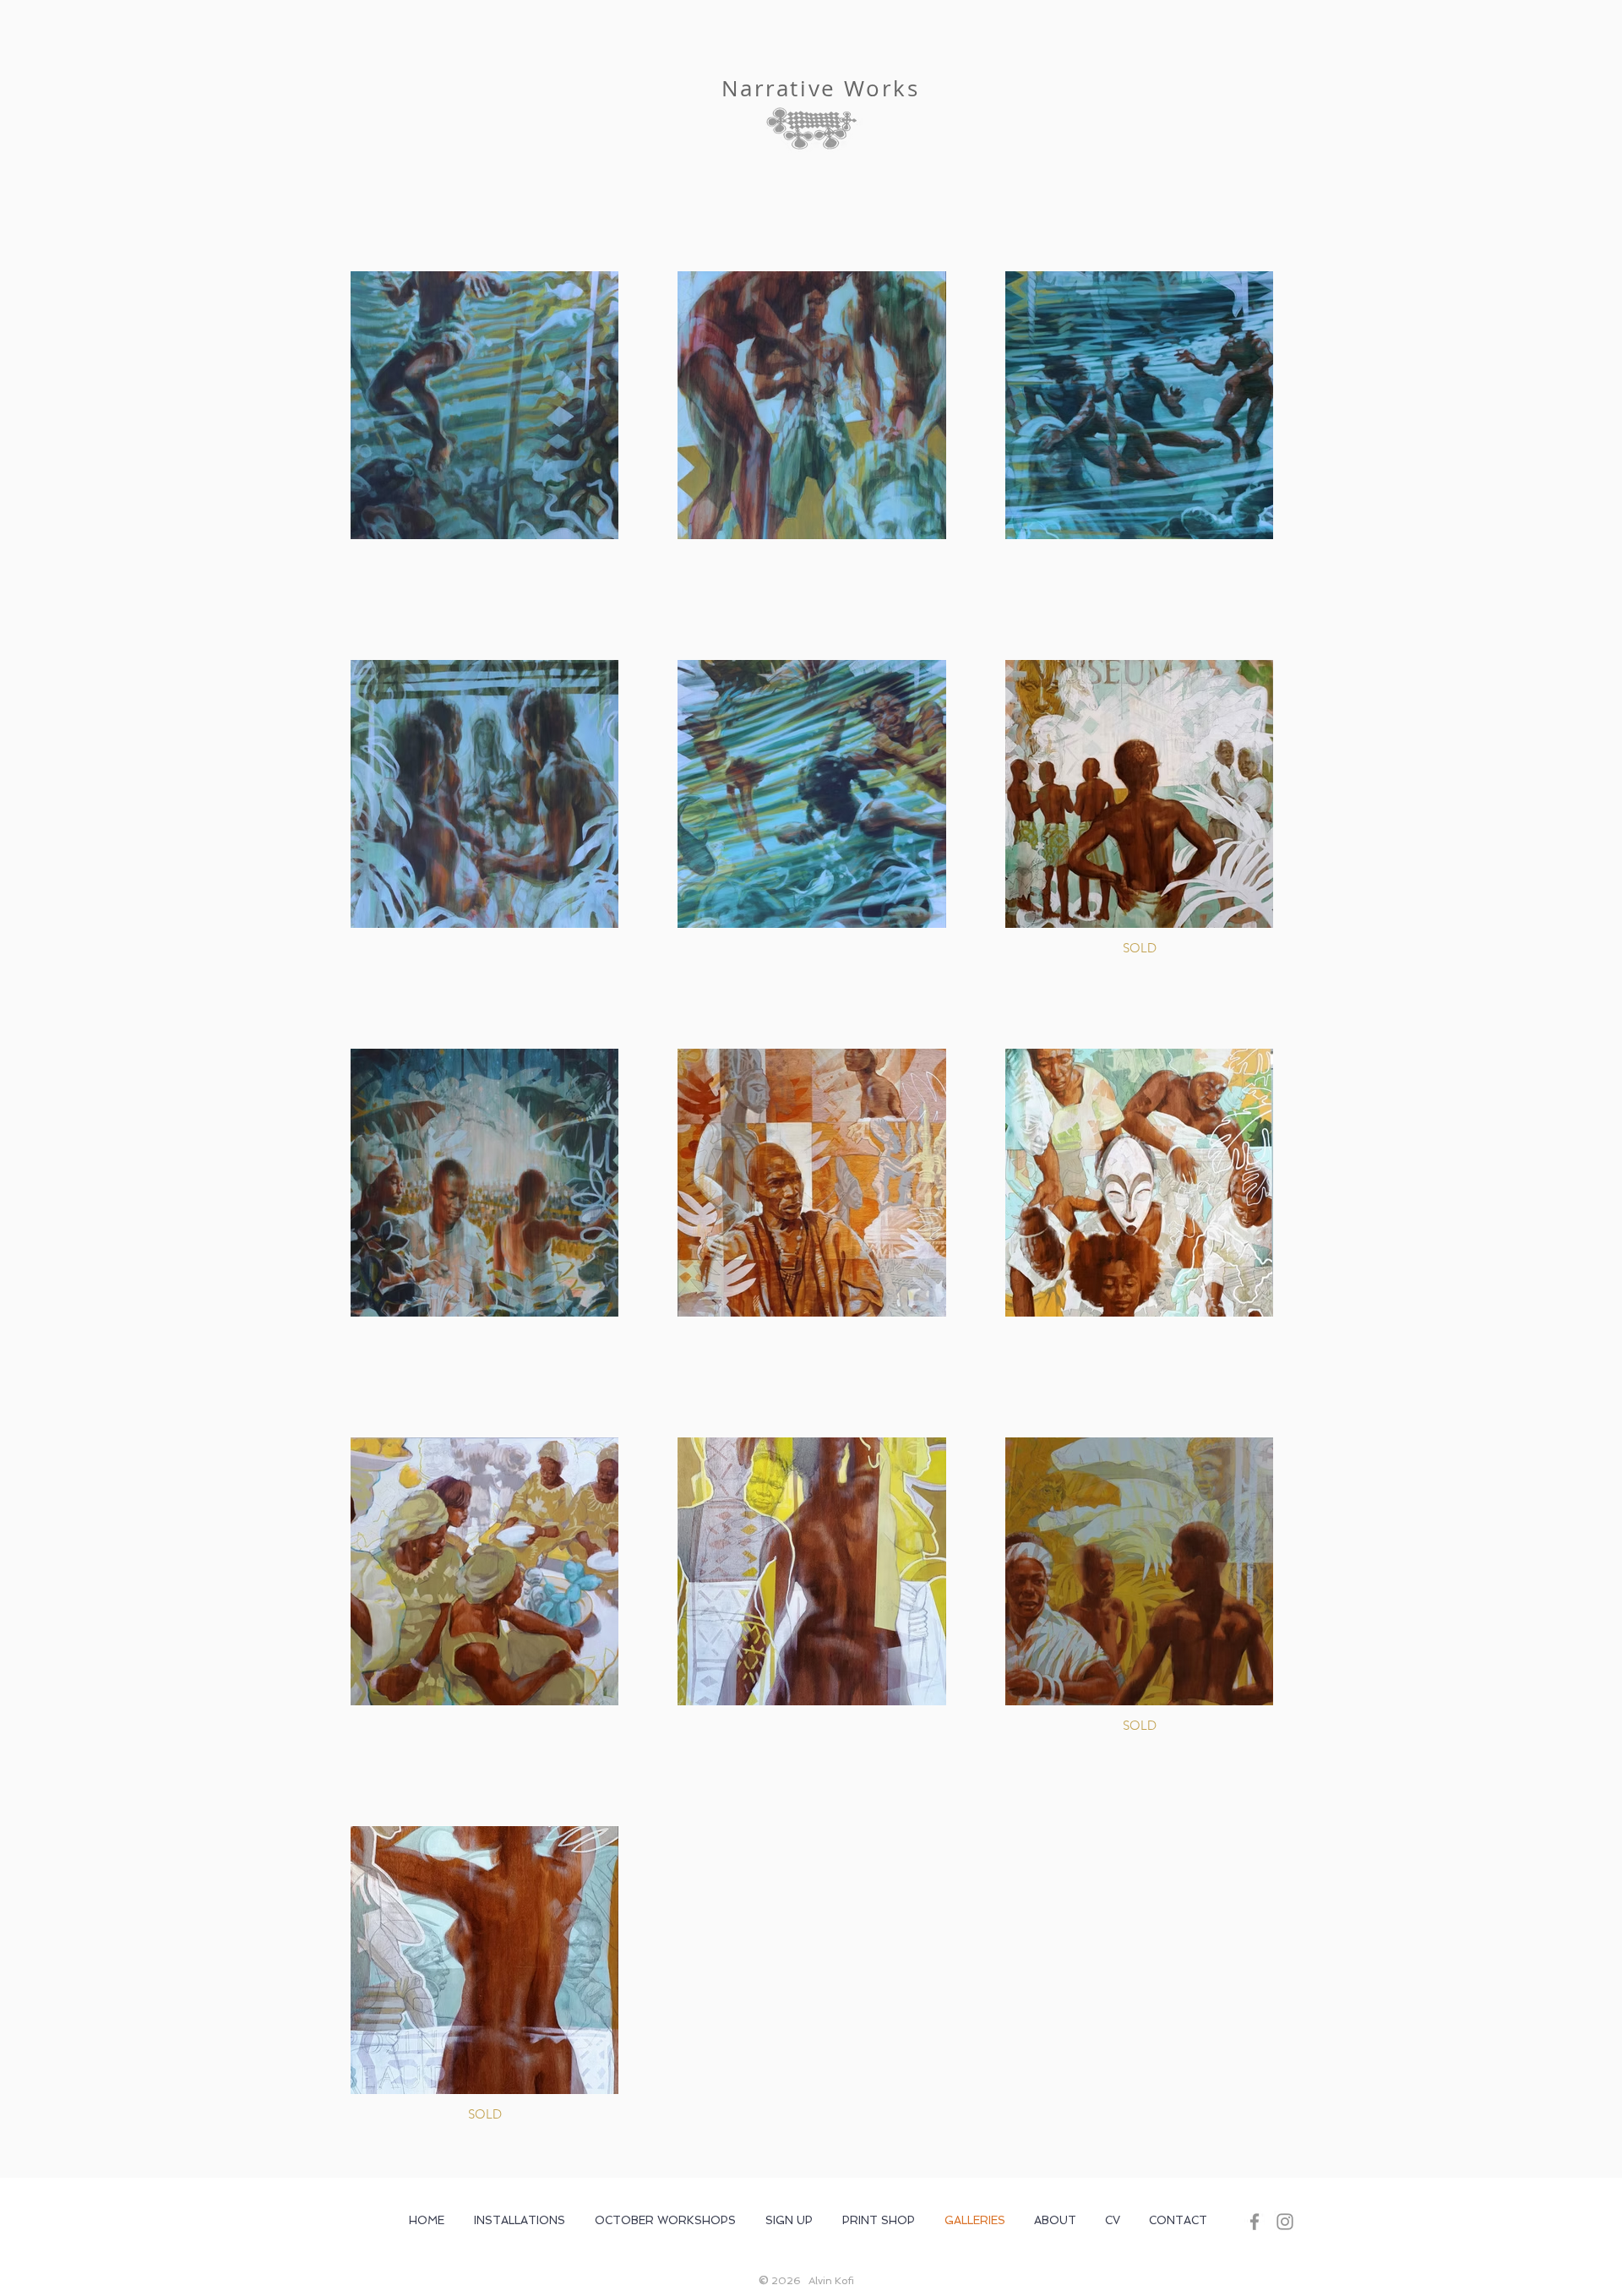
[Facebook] (1255, 2222)
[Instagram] (1285, 2222)
